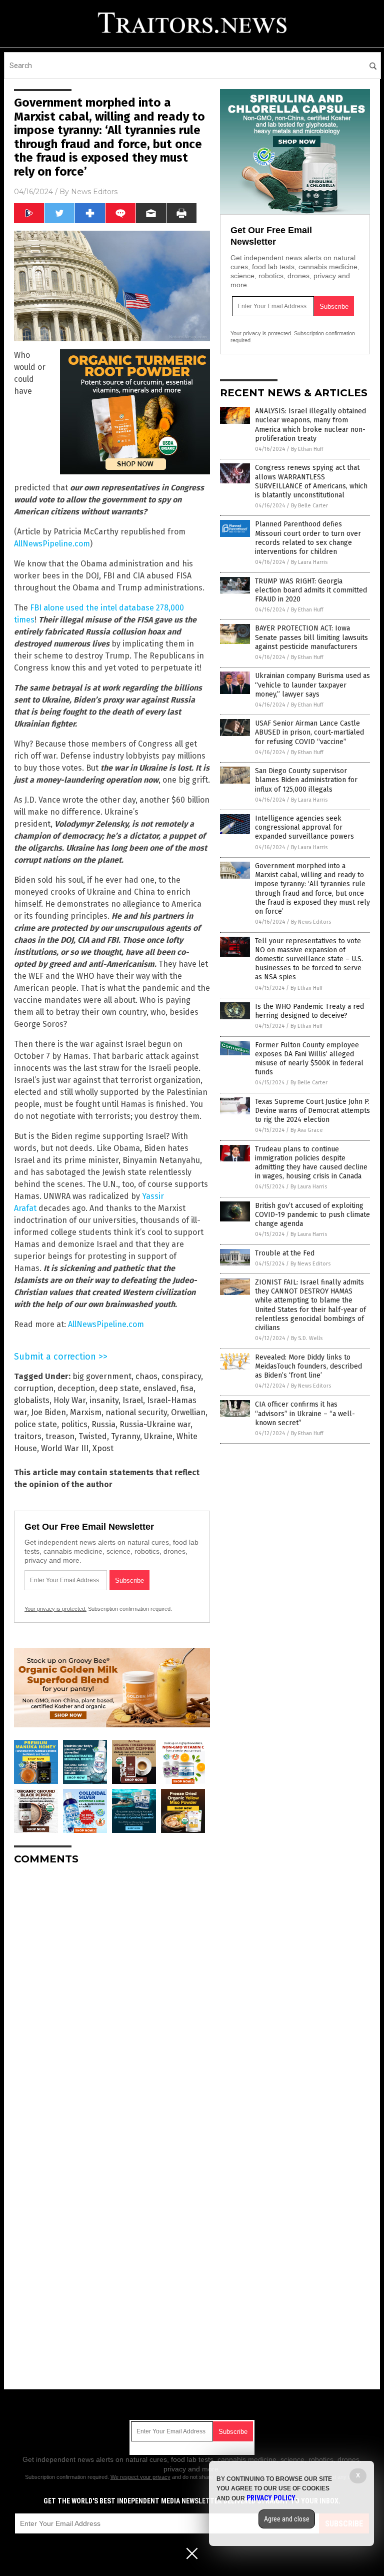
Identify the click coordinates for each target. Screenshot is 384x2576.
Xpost (103, 1448)
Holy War (69, 1400)
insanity (104, 1400)
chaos (146, 1376)
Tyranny (125, 1436)
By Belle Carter (309, 506)
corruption (34, 1388)
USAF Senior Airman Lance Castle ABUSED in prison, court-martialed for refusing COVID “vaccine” (309, 732)
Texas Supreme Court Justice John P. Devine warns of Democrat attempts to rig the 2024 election (312, 1111)
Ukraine (158, 1436)
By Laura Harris (309, 562)
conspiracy (181, 1376)
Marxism (86, 1412)
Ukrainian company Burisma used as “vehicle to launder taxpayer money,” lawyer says (312, 685)
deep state (119, 1388)
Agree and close (287, 2519)
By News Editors (311, 922)
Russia (103, 1424)
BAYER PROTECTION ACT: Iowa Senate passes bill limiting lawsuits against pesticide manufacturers (311, 637)
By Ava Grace (307, 1130)
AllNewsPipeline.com (52, 544)
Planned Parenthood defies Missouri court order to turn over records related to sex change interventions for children (308, 538)
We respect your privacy (140, 2477)
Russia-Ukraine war (155, 1424)
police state (35, 1424)
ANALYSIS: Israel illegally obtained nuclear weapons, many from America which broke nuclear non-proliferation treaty (310, 425)
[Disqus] (112, 1998)
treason (60, 1436)
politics (74, 1424)
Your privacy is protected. (55, 1609)
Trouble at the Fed (285, 1253)
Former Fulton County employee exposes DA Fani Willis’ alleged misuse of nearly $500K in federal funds (309, 1059)
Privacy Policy (271, 2498)
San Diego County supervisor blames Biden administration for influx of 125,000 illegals (306, 780)
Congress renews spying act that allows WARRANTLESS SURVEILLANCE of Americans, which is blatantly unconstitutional (311, 481)
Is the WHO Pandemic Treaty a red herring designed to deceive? (309, 1011)
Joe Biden (48, 1412)
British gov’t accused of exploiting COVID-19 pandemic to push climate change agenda (312, 1215)
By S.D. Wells (307, 1338)
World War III (65, 1448)
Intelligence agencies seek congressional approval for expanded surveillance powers (304, 827)
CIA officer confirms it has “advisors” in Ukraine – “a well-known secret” (305, 1413)
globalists (32, 1400)
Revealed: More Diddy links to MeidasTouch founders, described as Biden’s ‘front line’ (308, 1366)
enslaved (160, 1388)
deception (76, 1388)
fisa (187, 1388)
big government (102, 1376)
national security (136, 1412)
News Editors (94, 192)
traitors (28, 1436)
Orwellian (188, 1412)
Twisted (93, 1436)
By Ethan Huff (307, 449)
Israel (133, 1400)
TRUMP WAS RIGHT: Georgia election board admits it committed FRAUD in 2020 (311, 590)
